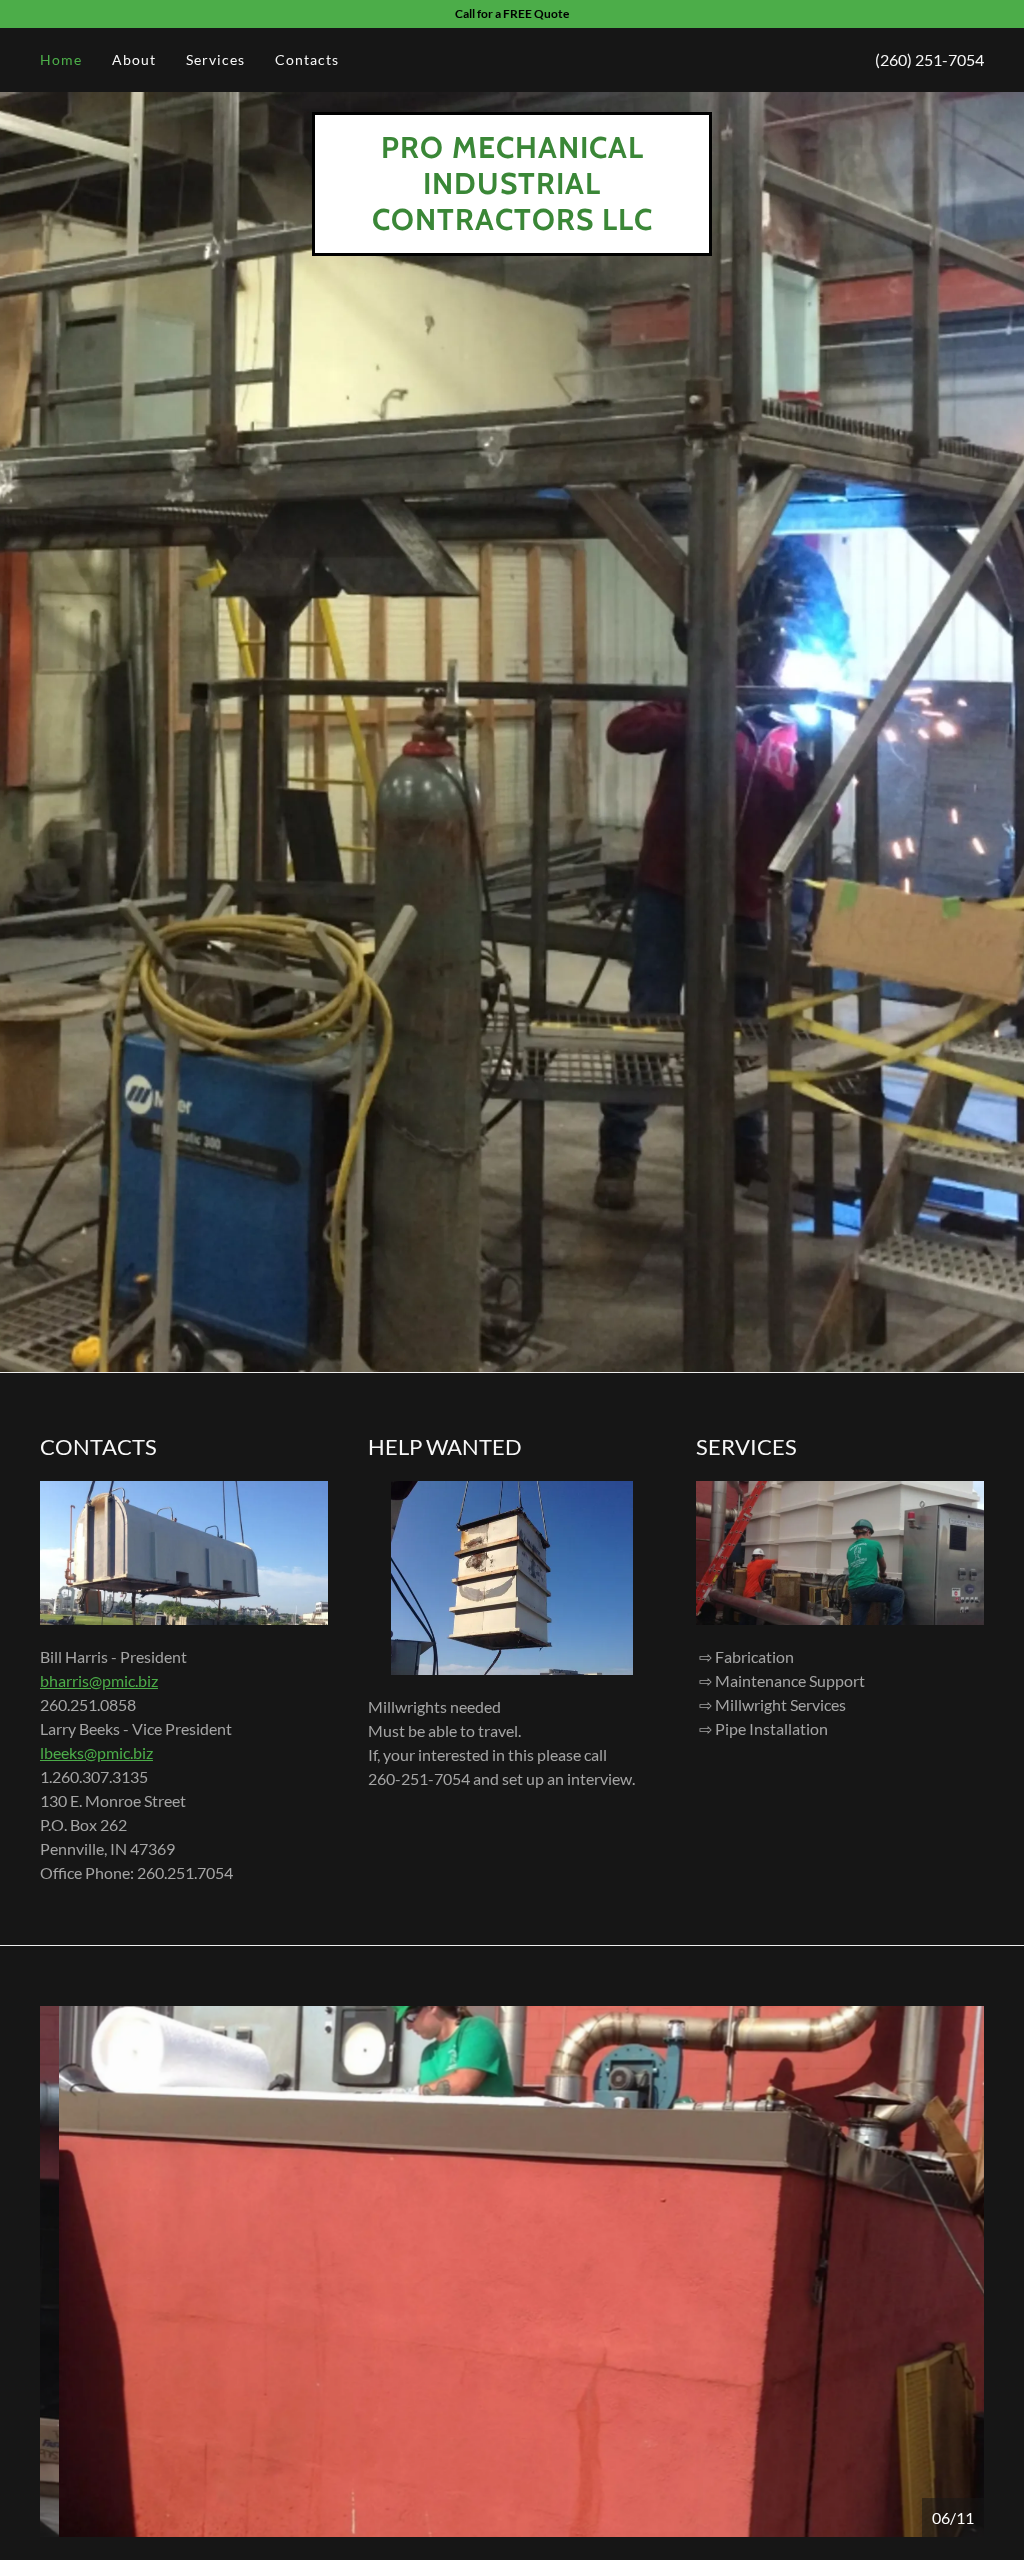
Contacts (307, 59)
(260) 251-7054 (929, 59)
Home (61, 59)
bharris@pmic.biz (99, 1680)
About (134, 59)
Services (215, 59)
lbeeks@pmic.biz (96, 1752)
